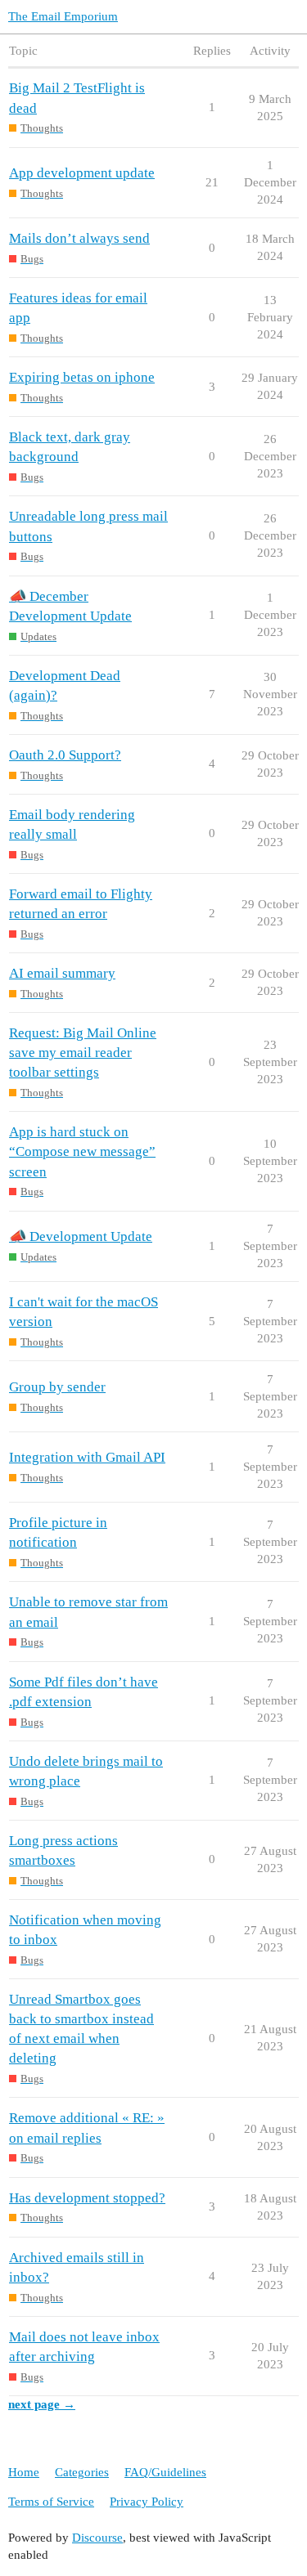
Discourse (97, 2538)
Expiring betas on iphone (82, 377)
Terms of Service (51, 2502)
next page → (42, 2404)
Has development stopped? (87, 2198)
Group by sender (57, 1387)
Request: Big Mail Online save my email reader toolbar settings (83, 1053)
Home (24, 2472)
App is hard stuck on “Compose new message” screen (82, 1151)
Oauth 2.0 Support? (65, 755)
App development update (82, 173)
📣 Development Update (81, 1236)
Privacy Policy (147, 2502)
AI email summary (62, 973)
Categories (82, 2472)
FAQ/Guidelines (165, 2472)
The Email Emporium (63, 16)
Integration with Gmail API (87, 1457)
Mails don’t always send (79, 238)
